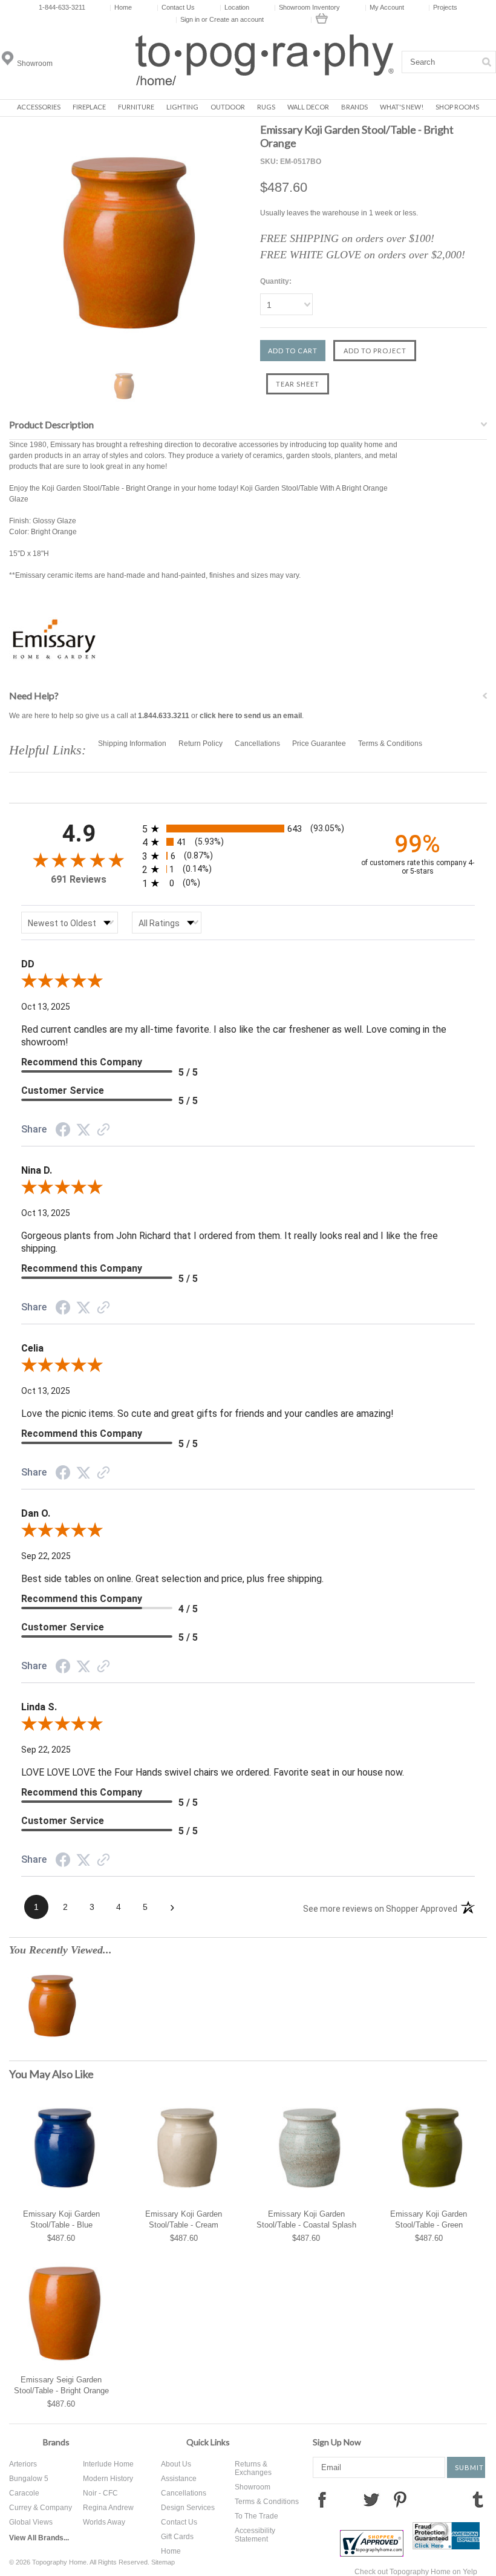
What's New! (402, 107)
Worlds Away (104, 2522)
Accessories (39, 107)
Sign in (190, 19)
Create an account (237, 19)
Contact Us (176, 7)
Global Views (31, 2522)
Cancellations (257, 744)
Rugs (266, 107)
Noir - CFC (100, 2493)
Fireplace (89, 107)
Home (121, 7)
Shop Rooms (457, 107)
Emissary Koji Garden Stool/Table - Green (429, 2219)
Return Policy (201, 744)
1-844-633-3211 (62, 7)
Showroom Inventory (307, 7)
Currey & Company (41, 2508)
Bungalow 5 (29, 2479)
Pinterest (400, 2499)
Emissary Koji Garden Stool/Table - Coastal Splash (306, 2219)
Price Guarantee (319, 744)
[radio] (248, 829)
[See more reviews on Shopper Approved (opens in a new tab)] (103, 1131)
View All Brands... (39, 2538)
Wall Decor (308, 107)
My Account (384, 7)
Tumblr (478, 2499)
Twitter (371, 2499)
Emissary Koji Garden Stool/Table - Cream (184, 2219)
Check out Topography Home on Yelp (416, 2572)
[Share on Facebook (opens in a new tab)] (63, 1132)
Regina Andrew (108, 2508)
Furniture (136, 107)
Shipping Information (132, 744)
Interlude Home (108, 2464)
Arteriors (23, 2464)
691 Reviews (79, 879)
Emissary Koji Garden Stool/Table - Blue (61, 2219)
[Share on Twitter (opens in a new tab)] (83, 1131)
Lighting (182, 107)
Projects (443, 7)
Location (234, 7)
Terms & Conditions (390, 744)
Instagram (428, 2499)
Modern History (108, 2479)
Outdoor (228, 107)
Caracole (24, 2493)
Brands (354, 107)
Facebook (322, 2499)
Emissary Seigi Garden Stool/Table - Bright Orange (61, 2385)
